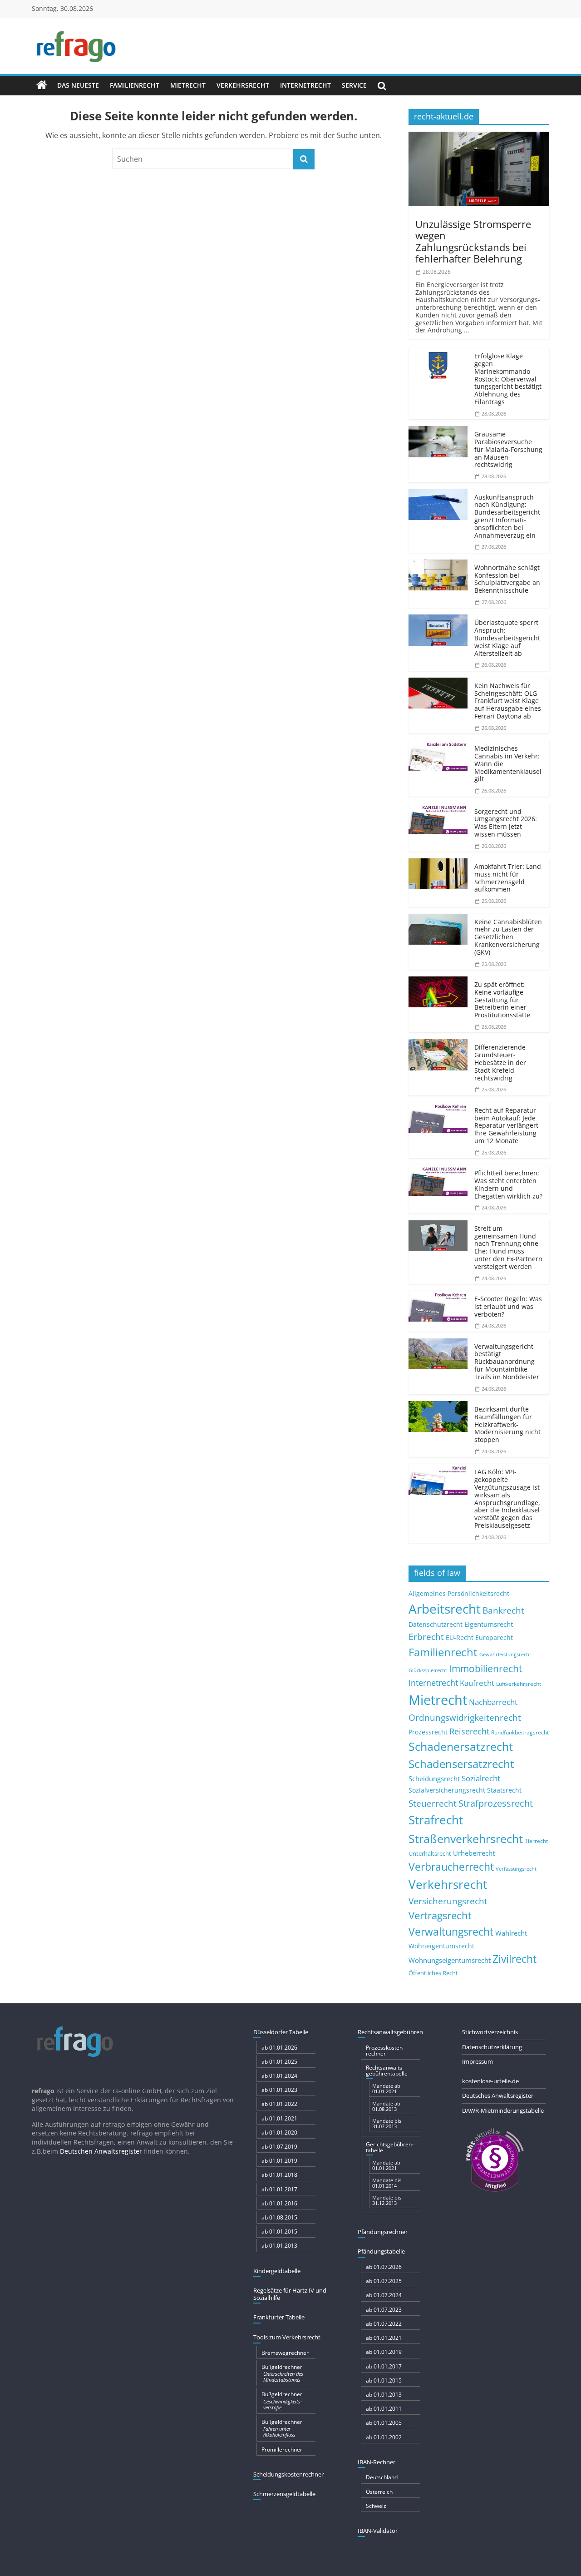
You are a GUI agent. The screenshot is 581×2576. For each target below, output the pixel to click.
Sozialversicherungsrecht (447, 1790)
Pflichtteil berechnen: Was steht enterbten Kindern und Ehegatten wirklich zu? (508, 1184)
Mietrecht (188, 85)
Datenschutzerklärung (492, 2047)
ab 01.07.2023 (384, 2310)
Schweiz (376, 2506)
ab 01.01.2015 (279, 2232)
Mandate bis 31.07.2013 (387, 2123)
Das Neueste (78, 85)
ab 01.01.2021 (279, 2118)
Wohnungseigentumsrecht (450, 1960)
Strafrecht (436, 1820)
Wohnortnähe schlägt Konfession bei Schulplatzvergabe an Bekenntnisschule (507, 579)
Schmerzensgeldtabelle (284, 2494)
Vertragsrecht (440, 1915)
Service (354, 85)
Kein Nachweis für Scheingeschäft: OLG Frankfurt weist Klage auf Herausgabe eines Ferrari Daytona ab (508, 701)
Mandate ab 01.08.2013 (386, 2106)
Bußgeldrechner (282, 2373)
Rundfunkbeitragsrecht (520, 1732)
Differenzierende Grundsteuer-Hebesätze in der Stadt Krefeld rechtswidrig (500, 1062)
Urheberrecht (474, 1853)
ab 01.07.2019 (279, 2147)
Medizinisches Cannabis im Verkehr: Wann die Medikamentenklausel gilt (508, 763)
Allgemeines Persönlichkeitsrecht (459, 1593)
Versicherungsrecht (448, 1901)
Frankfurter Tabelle (279, 2317)
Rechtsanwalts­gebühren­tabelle (387, 2071)
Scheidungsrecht (434, 1778)
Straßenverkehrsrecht (466, 1838)
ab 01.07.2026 (384, 2267)
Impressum (478, 2061)
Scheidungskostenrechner (288, 2474)
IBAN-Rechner (377, 2462)
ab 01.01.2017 (279, 2189)
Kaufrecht (477, 1683)
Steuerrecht (433, 1803)
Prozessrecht (428, 1732)
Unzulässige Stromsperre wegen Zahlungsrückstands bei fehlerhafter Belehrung (473, 241)
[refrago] (42, 85)
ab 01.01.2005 (384, 2423)
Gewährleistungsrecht (505, 1655)
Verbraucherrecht (451, 1867)
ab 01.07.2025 (384, 2281)
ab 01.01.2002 (384, 2437)
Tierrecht (536, 1841)
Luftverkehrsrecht (519, 1684)
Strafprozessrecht (496, 1803)
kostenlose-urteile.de (490, 2081)
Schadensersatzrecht (461, 1764)
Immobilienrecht (485, 1668)
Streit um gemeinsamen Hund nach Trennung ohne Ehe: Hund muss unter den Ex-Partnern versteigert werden (508, 1247)
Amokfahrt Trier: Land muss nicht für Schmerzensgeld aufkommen (508, 878)
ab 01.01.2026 (279, 2048)
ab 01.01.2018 (279, 2175)
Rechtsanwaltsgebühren (390, 2032)
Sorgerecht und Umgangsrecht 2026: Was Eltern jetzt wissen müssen (506, 823)
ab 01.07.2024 (384, 2295)
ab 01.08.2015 (279, 2217)
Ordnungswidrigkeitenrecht (465, 1718)
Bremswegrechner (285, 2353)
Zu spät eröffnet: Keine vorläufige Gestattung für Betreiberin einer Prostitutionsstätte (502, 1000)
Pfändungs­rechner (383, 2232)
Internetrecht (305, 85)
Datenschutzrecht (436, 1624)
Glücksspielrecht (428, 1670)
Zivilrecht (515, 1959)
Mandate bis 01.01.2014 (387, 2183)
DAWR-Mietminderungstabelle (503, 2110)
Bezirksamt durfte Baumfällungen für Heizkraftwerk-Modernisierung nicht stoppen (507, 1424)
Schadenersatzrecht (461, 1746)
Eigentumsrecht (489, 1624)
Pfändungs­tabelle (381, 2251)
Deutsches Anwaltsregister (498, 2095)
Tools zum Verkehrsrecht (287, 2337)
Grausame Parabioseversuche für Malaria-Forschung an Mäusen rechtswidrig (508, 449)
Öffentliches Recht (433, 1973)
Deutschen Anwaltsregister (101, 2151)
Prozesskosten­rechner (385, 2051)
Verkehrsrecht (243, 85)
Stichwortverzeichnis (490, 2032)
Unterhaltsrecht (430, 1854)
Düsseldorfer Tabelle (281, 2032)
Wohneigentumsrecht (441, 1946)
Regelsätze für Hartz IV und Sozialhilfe (290, 2294)
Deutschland (382, 2477)
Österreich (379, 2492)
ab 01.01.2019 (279, 2161)
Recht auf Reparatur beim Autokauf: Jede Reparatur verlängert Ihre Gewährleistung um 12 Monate (506, 1125)
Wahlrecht (511, 1933)
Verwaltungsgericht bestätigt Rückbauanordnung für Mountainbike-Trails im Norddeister (507, 1362)
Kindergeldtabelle (277, 2271)
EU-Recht (460, 1638)
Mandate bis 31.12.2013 (387, 2200)
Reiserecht (469, 1731)
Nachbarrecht (493, 1702)
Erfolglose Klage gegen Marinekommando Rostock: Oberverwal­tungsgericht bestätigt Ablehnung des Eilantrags (508, 379)
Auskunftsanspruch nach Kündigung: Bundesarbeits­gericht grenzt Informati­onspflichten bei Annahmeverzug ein (507, 516)
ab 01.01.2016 (279, 2203)
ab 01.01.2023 (279, 2090)
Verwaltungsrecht (451, 1932)
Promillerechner (282, 2450)
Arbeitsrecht (445, 1609)
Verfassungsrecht (516, 1869)
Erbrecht (426, 1637)
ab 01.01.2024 (279, 2076)
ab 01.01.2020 (279, 2133)
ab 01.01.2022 (279, 2104)
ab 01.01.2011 (384, 2409)
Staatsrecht (504, 1790)
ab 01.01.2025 (279, 2062)
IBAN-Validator (378, 2531)
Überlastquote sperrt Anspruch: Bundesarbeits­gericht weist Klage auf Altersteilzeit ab (507, 638)
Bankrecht (503, 1610)
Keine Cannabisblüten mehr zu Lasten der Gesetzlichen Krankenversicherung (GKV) (508, 937)
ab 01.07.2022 (384, 2324)
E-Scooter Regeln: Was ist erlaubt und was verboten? (508, 1306)
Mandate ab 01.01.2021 (386, 2088)
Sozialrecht (481, 1778)
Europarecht (494, 1638)
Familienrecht (135, 85)
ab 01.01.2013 (279, 2246)
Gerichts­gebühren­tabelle (390, 2147)
